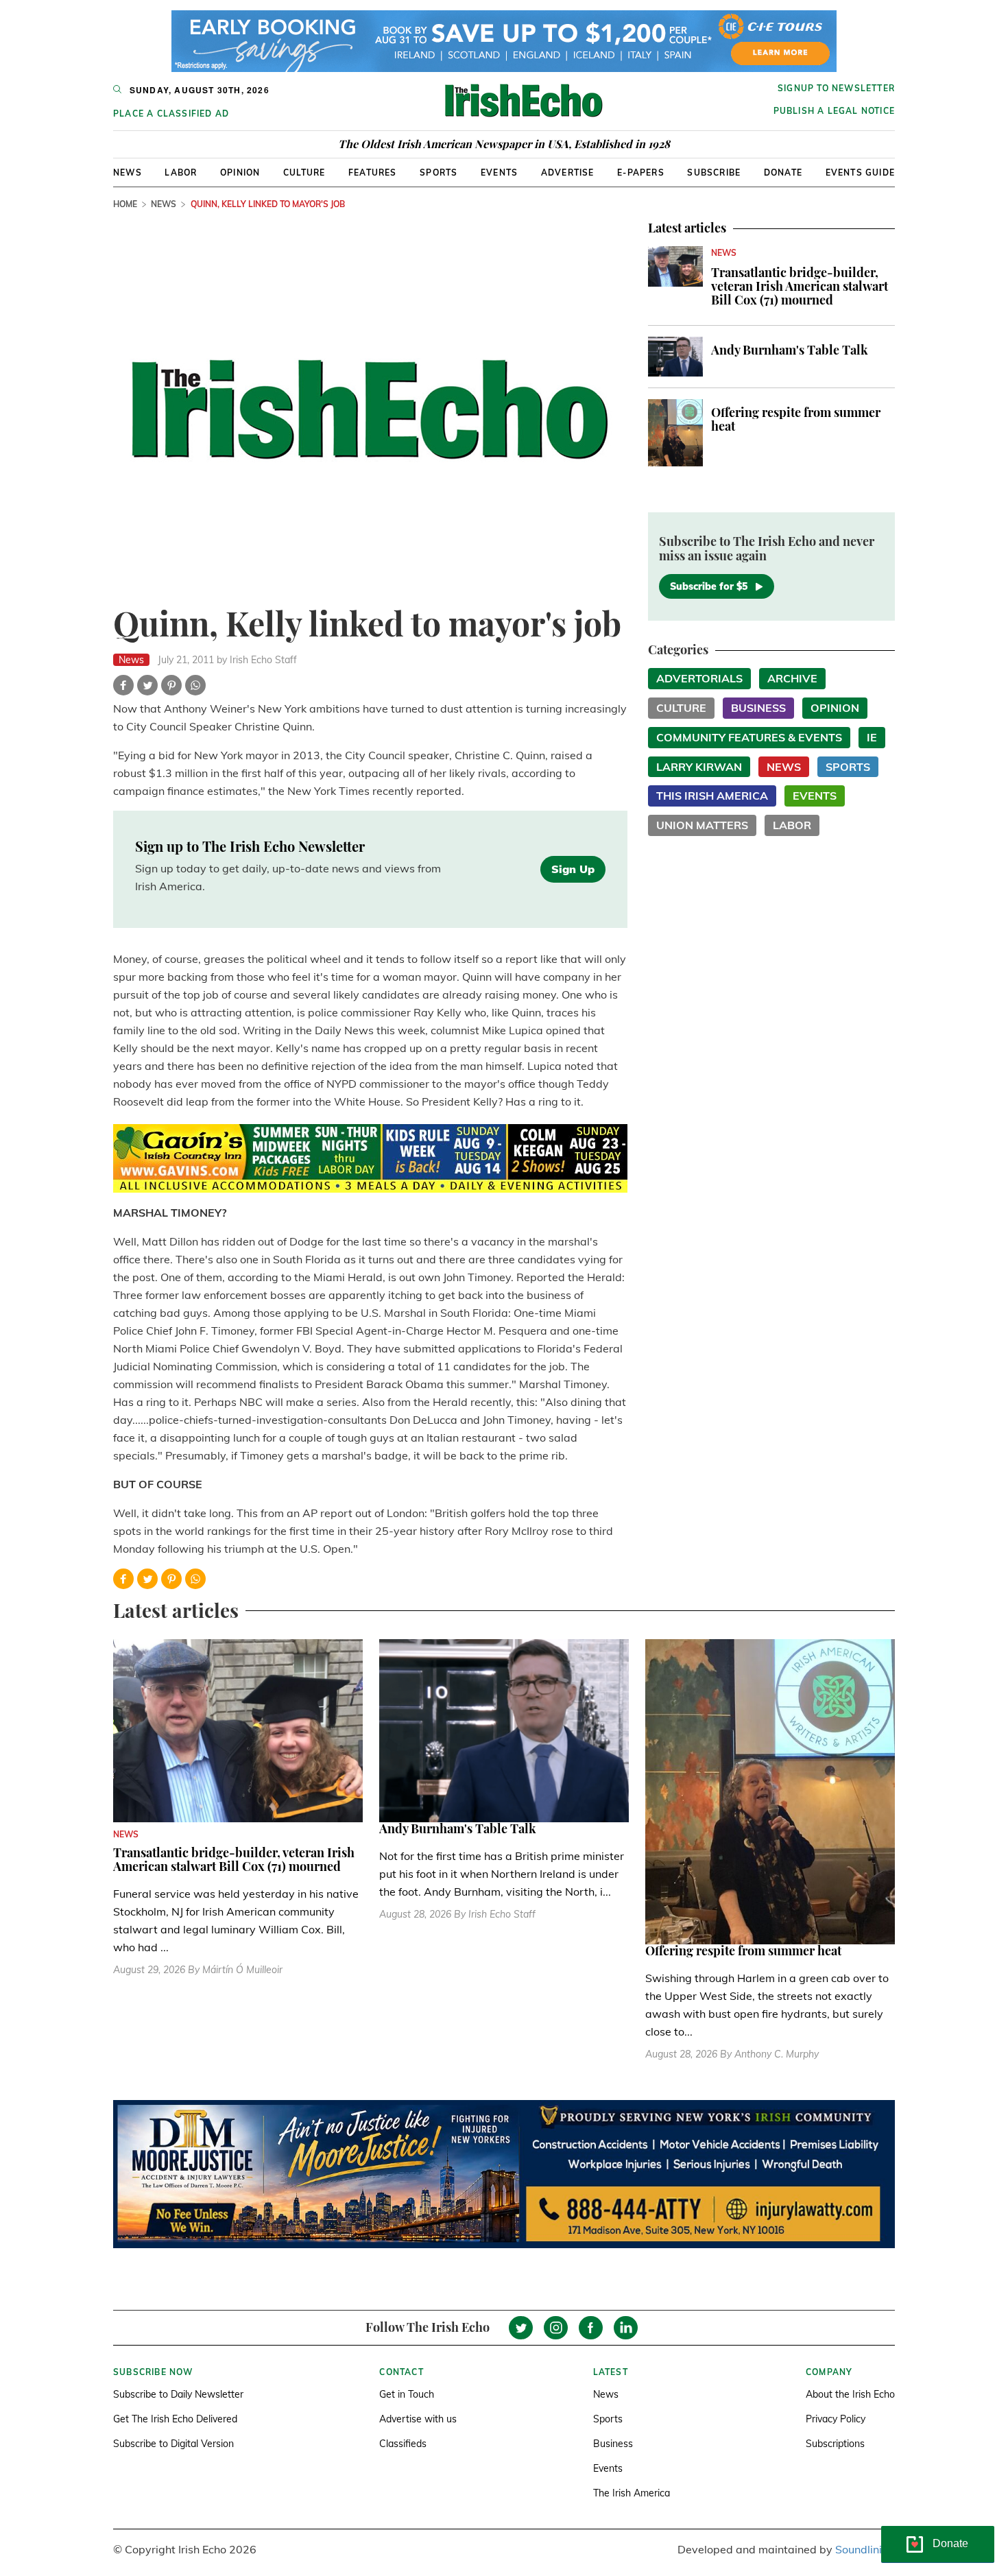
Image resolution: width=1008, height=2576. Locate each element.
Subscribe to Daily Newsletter (178, 2394)
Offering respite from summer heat (796, 419)
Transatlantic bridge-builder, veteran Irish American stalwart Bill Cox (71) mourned (800, 286)
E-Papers (641, 172)
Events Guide (860, 172)
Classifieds (403, 2444)
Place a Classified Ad (171, 114)
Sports (439, 172)
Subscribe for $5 (709, 586)
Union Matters (702, 825)
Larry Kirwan (699, 767)
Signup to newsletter (836, 88)
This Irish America (712, 796)
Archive (792, 678)
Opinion (240, 172)
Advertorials (699, 678)
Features (373, 172)
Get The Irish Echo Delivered (175, 2419)
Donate (783, 172)
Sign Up (573, 869)
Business (758, 708)
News (128, 172)
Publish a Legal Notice (834, 111)
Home (125, 204)
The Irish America (632, 2493)
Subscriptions (835, 2444)
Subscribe (714, 172)
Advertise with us (418, 2419)
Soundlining (865, 2549)
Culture (304, 172)
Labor (181, 172)
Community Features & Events (749, 737)
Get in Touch (407, 2394)
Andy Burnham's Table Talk (790, 350)
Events (499, 172)
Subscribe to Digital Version (173, 2444)
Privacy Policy (836, 2419)
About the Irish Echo (850, 2394)
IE (872, 737)
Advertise (568, 172)
